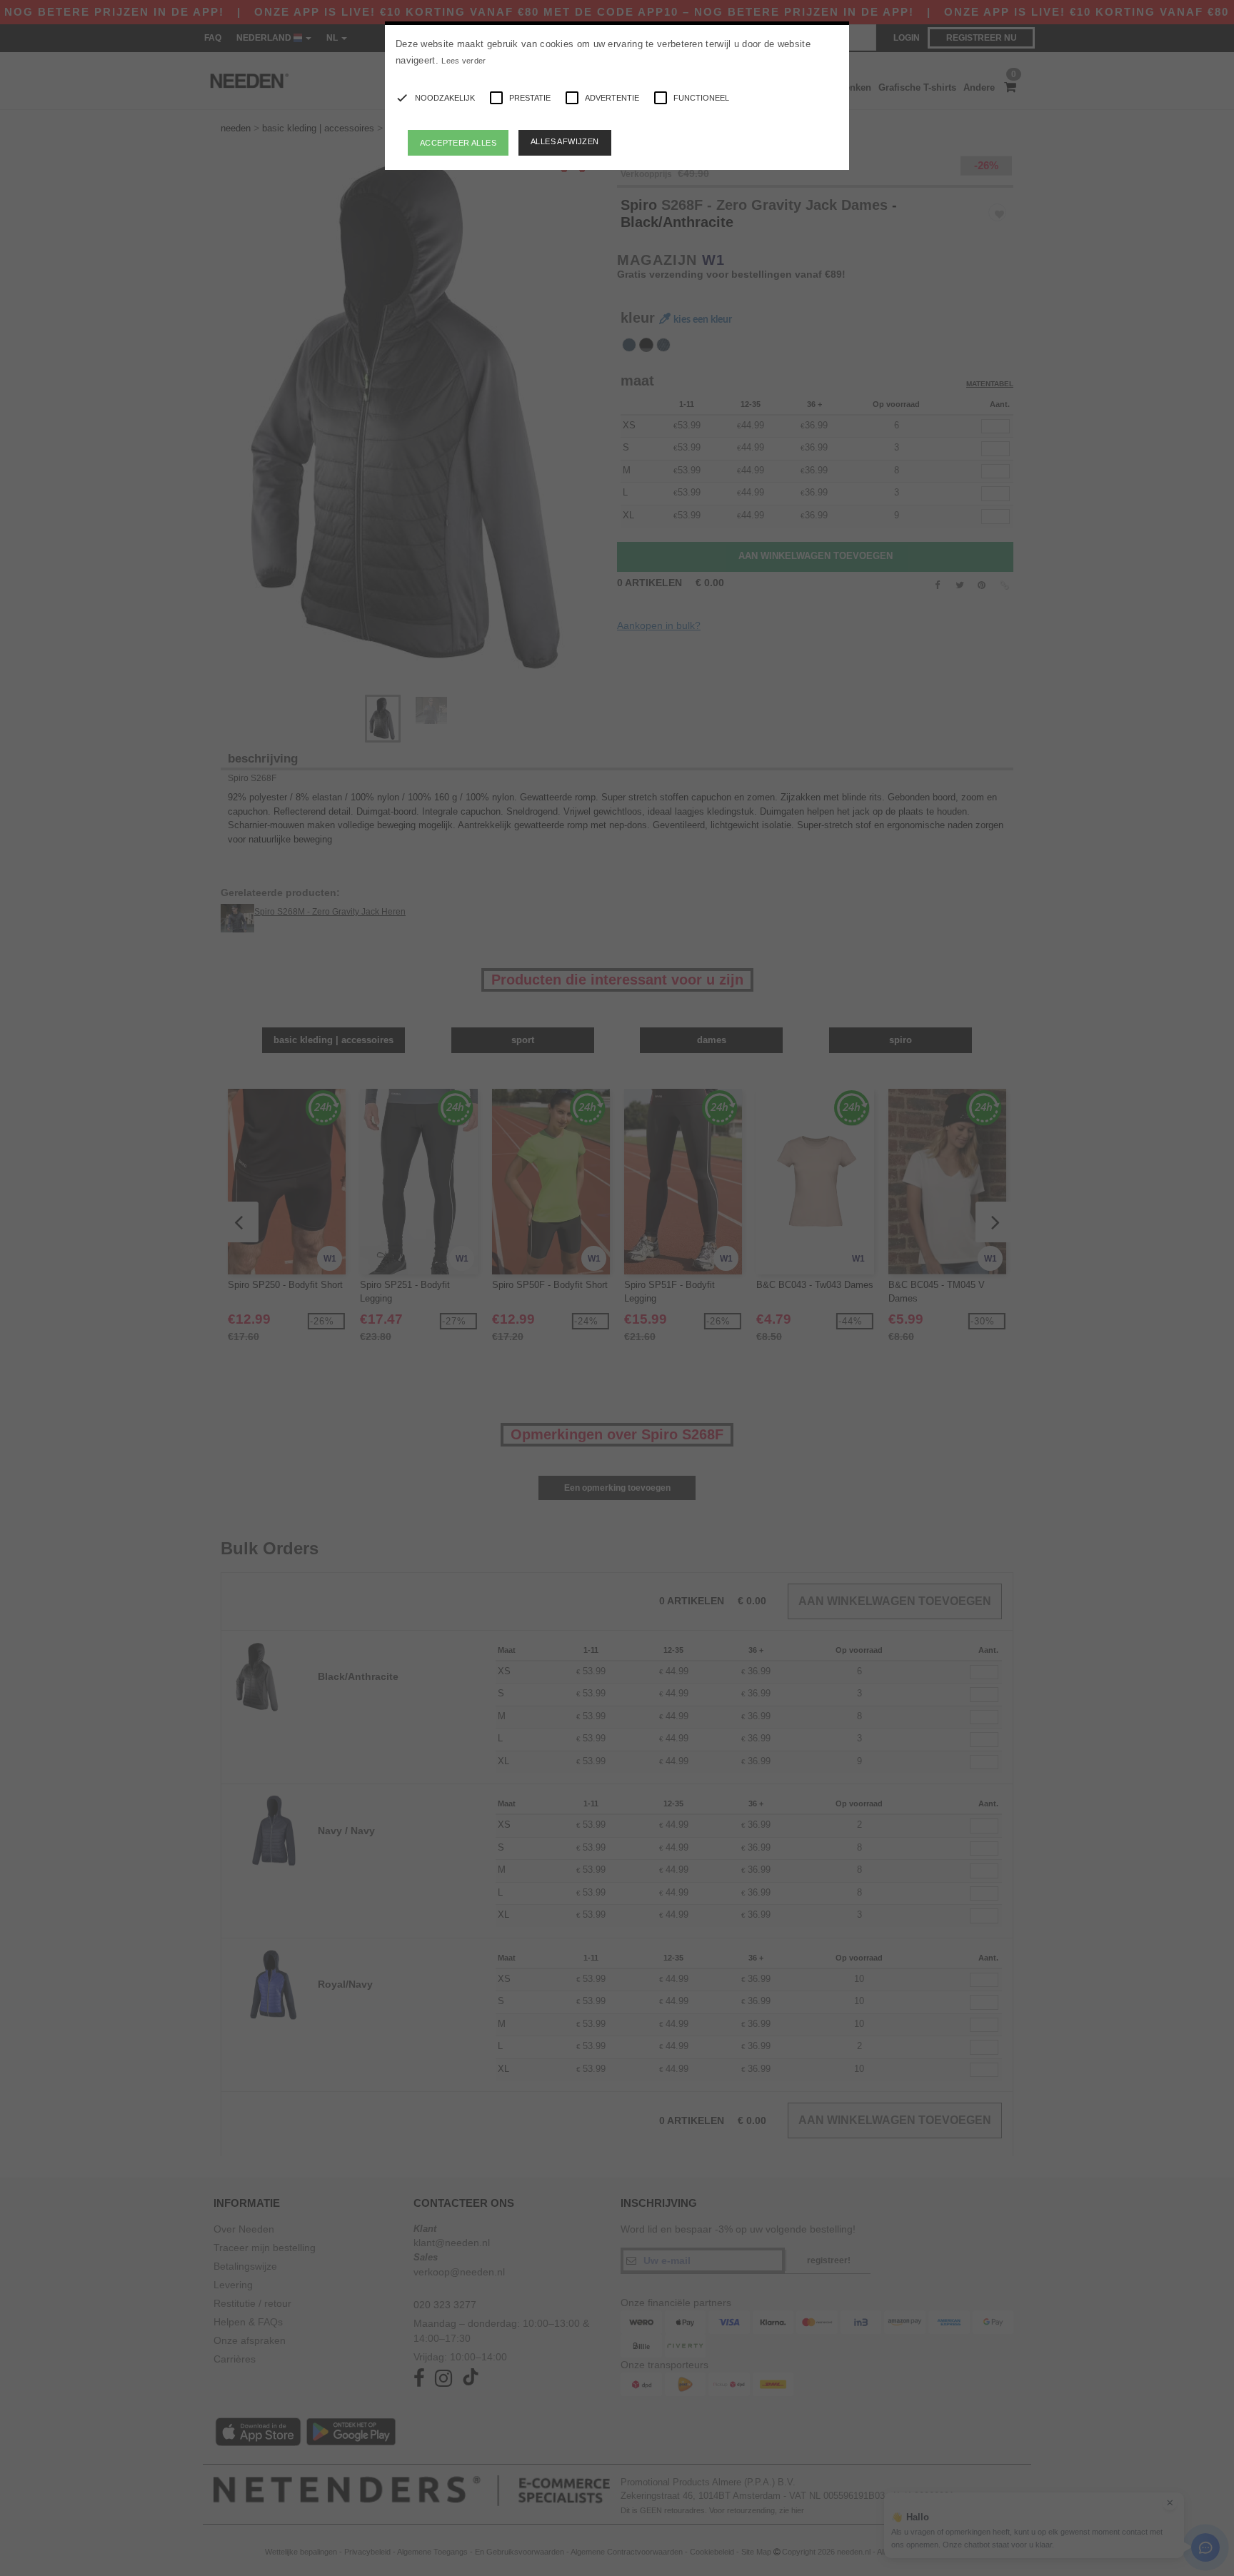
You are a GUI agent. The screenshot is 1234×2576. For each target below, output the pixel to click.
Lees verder (463, 61)
